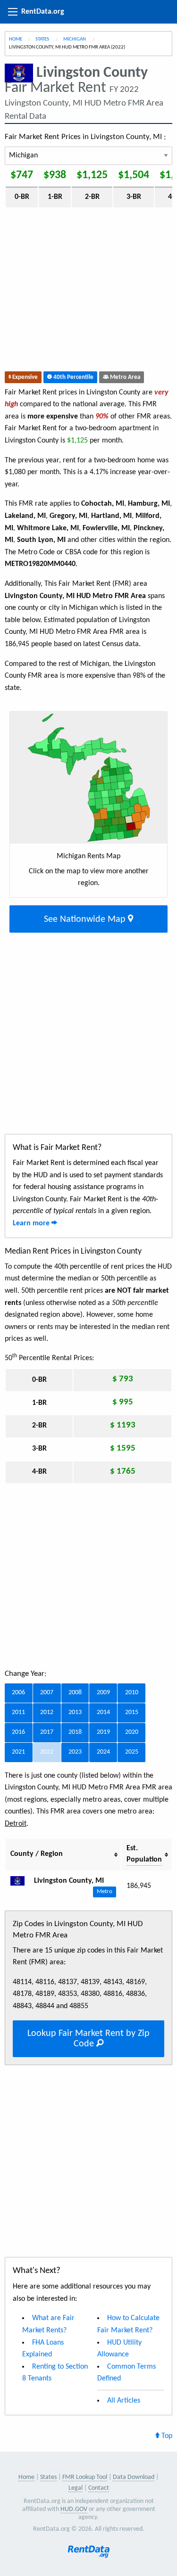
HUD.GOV (74, 2509)
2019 (103, 1732)
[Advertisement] (88, 292)
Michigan (75, 39)
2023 (75, 1752)
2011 (18, 1712)
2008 (75, 1693)
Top (166, 2436)
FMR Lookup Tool (85, 2477)
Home (16, 39)
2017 (47, 1732)
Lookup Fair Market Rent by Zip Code (88, 2039)
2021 (18, 1752)
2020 (132, 1732)
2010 (132, 1693)
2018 (75, 1732)
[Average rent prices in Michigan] (21, 1881)
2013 (75, 1712)
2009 (103, 1693)
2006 (18, 1693)
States (43, 39)
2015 (132, 1712)
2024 (103, 1752)
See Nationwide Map (86, 919)
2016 (18, 1732)
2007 (47, 1693)
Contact (99, 2488)
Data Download (134, 2477)
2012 (47, 1712)
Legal (76, 2488)
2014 (103, 1712)
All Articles (124, 2401)
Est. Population (144, 1854)
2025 (132, 1752)
